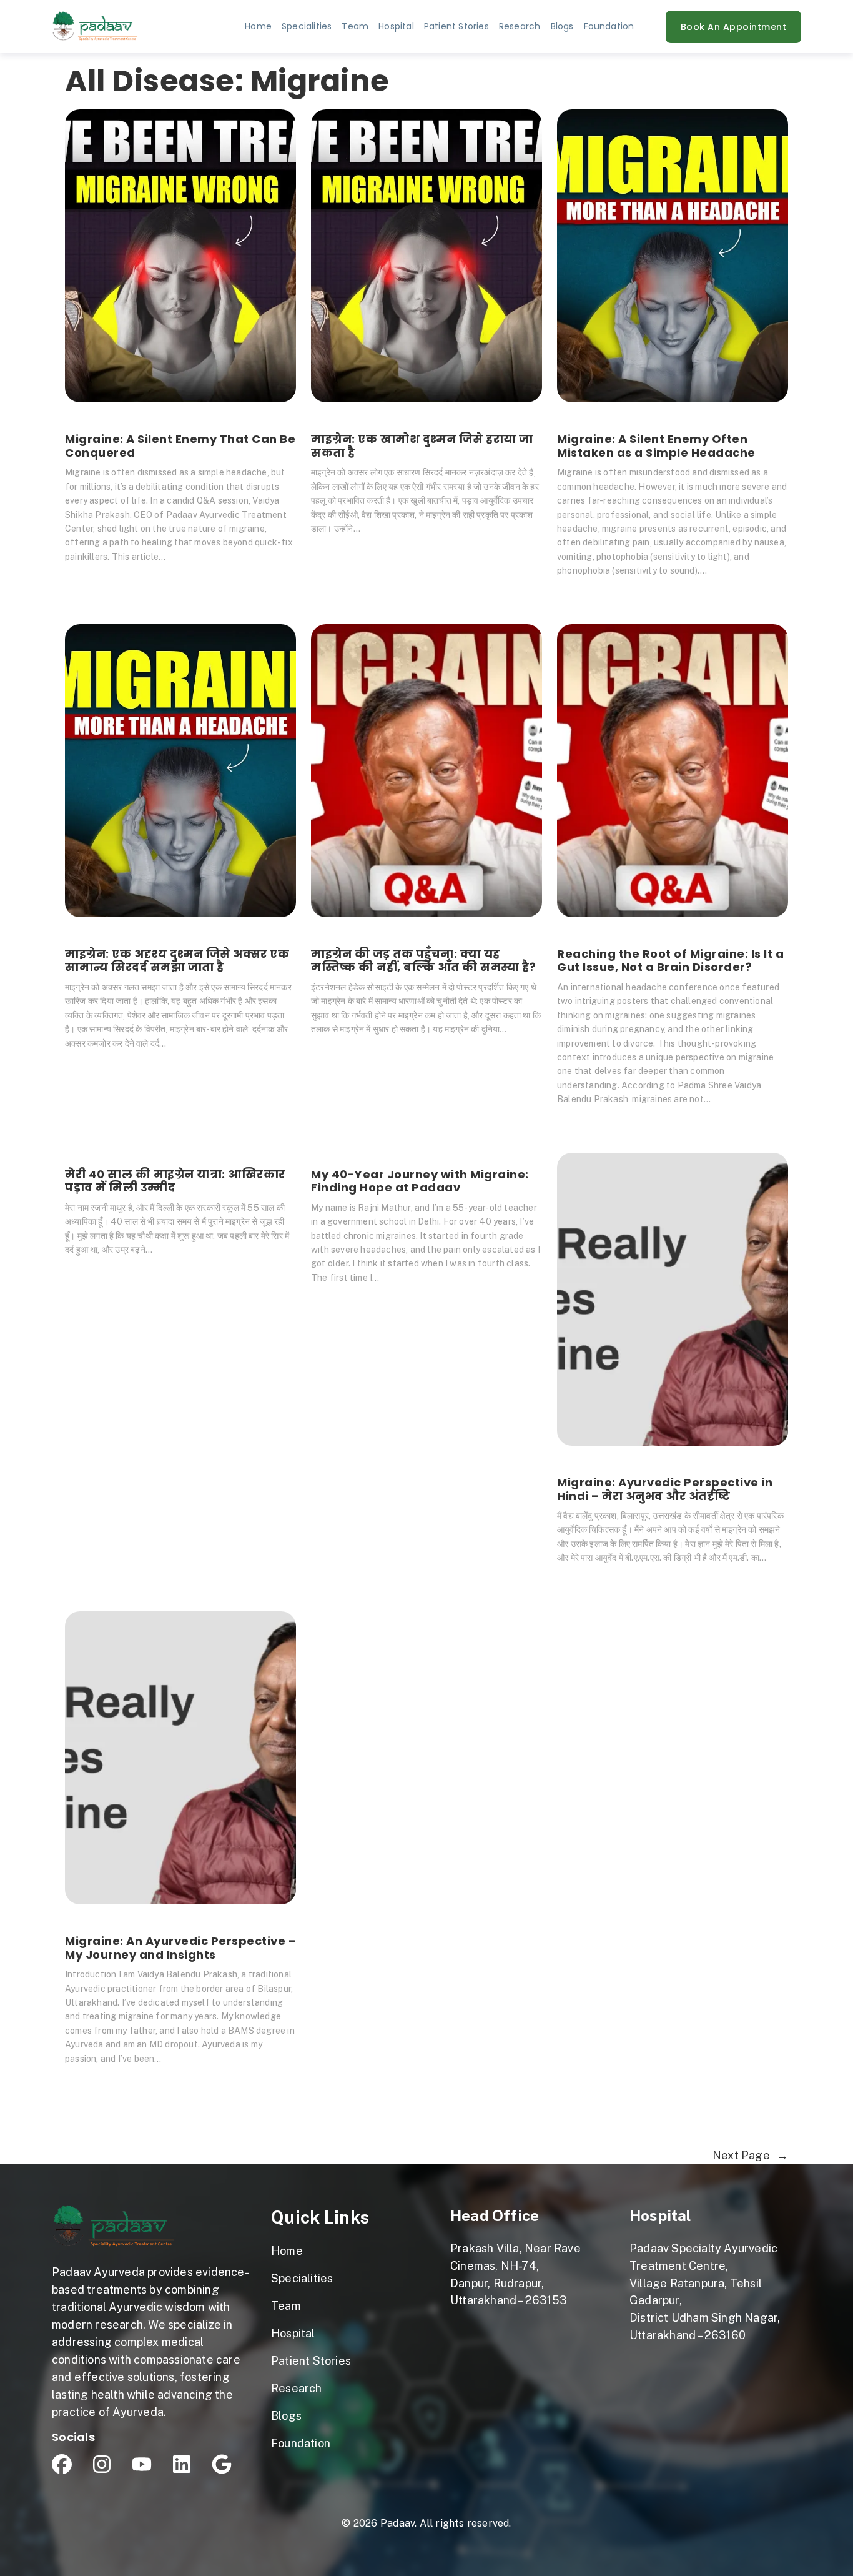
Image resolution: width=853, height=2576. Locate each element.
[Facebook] (62, 2464)
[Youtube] (142, 2464)
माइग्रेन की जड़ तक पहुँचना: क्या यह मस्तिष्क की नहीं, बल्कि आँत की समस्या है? (423, 961)
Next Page (750, 2155)
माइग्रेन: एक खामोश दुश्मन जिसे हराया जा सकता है (422, 446)
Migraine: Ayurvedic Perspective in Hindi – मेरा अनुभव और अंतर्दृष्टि (665, 1489)
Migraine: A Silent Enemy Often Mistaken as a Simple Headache (656, 446)
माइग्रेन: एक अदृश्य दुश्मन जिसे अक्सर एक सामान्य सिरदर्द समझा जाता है (177, 961)
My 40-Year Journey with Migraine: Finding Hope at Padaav (420, 1181)
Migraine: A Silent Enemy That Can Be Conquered (180, 446)
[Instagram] (102, 2464)
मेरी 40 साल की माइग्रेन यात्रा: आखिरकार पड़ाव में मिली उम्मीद (175, 1181)
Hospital (660, 2215)
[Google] (222, 2464)
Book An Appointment (734, 27)
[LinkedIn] (182, 2464)
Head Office (495, 2215)
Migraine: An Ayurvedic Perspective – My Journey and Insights (180, 1948)
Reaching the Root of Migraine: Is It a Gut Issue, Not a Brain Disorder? (670, 961)
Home (258, 26)
